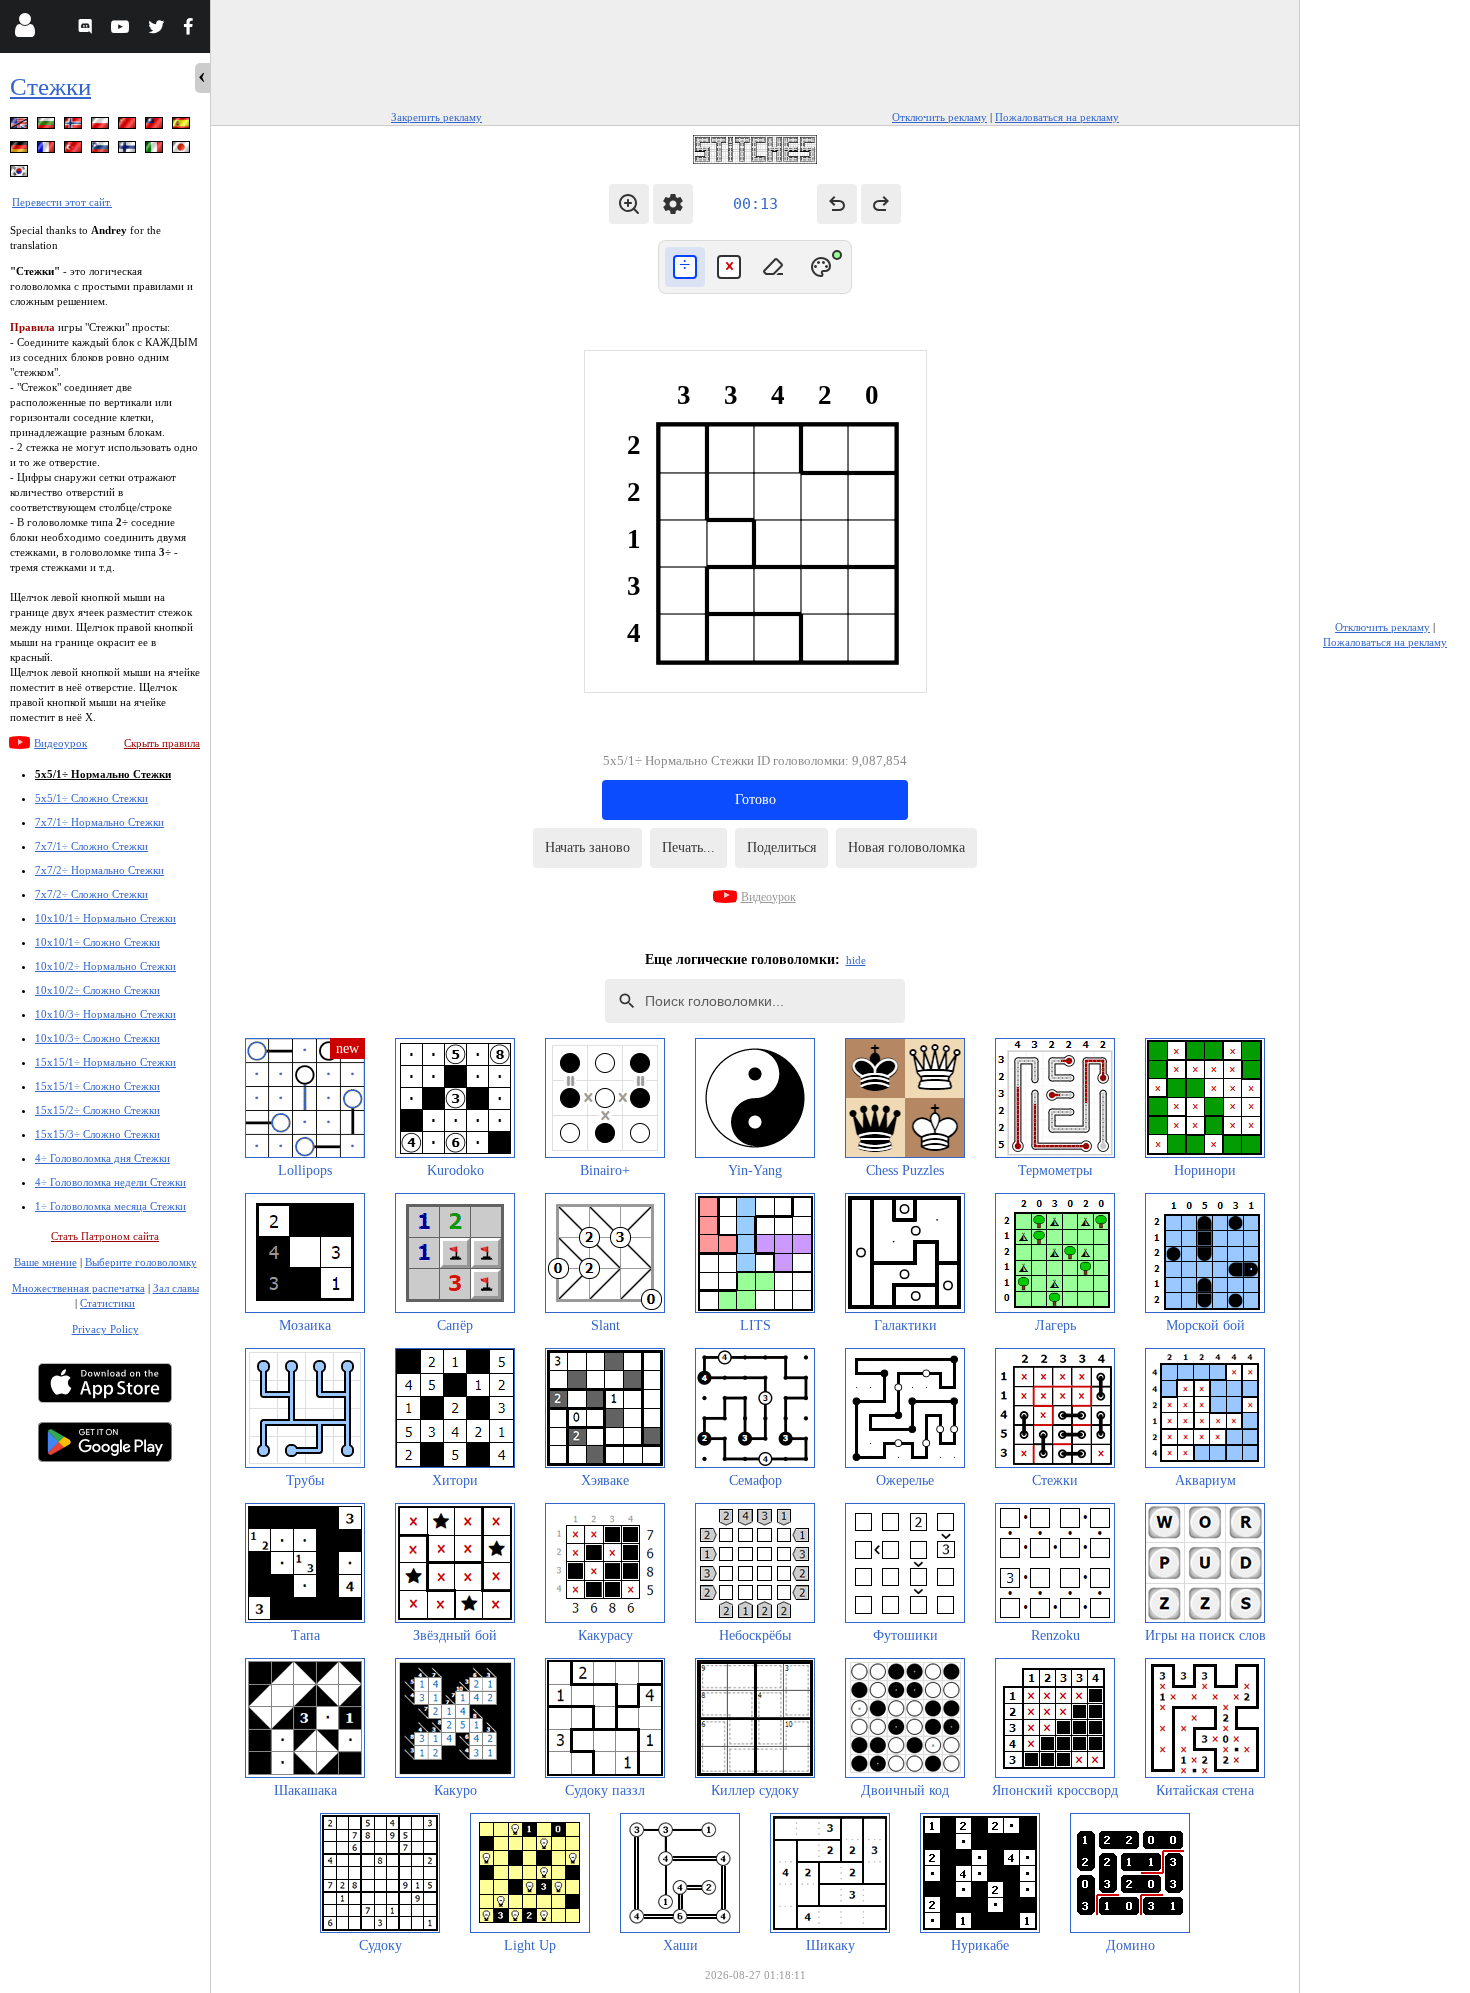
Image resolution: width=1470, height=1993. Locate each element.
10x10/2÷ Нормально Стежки (105, 966)
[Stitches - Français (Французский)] (48, 150)
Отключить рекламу (939, 117)
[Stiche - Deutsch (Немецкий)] (21, 150)
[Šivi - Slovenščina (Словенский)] (102, 150)
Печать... (688, 847)
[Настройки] (673, 204)
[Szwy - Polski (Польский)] (102, 126)
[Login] (24, 29)
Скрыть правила (162, 743)
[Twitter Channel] (157, 29)
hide (856, 960)
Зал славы (176, 1288)
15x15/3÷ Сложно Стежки (97, 1134)
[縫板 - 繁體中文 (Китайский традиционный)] (156, 126)
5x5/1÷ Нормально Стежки (103, 774)
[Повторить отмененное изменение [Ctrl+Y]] (881, 204)
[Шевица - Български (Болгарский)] (48, 126)
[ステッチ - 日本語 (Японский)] (183, 150)
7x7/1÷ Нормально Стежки (99, 822)
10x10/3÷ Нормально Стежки (105, 1014)
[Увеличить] (629, 204)
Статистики (107, 1303)
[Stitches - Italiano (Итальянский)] (156, 150)
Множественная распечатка (78, 1288)
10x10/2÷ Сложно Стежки (97, 990)
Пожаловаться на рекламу (1057, 117)
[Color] (821, 267)
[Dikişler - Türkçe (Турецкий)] (75, 150)
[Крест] (729, 267)
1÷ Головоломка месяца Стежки (110, 1206)
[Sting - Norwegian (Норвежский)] (75, 126)
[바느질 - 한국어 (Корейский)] (21, 174)
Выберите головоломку (141, 1262)
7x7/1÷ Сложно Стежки (91, 846)
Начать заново (587, 847)
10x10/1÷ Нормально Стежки (105, 918)
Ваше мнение (45, 1262)
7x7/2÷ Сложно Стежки (91, 894)
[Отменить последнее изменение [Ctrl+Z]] (837, 204)
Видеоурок (60, 743)
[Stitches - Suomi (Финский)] (129, 150)
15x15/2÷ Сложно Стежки (97, 1110)
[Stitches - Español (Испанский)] (183, 126)
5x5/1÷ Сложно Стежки (91, 798)
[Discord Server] (87, 29)
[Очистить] (773, 267)
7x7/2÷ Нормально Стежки (99, 870)
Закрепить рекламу (436, 117)
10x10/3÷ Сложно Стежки (97, 1038)
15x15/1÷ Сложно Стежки (97, 1086)
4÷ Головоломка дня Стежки (102, 1158)
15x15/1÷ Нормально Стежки (105, 1062)
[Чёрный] (685, 267)
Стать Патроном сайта (105, 1236)
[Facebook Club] (192, 29)
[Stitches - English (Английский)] (21, 126)
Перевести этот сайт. (62, 202)
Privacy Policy (105, 1329)
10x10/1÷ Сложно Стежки (97, 942)
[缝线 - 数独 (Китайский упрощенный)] (129, 126)
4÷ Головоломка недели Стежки (110, 1182)
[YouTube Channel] (122, 29)
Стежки (50, 86)
